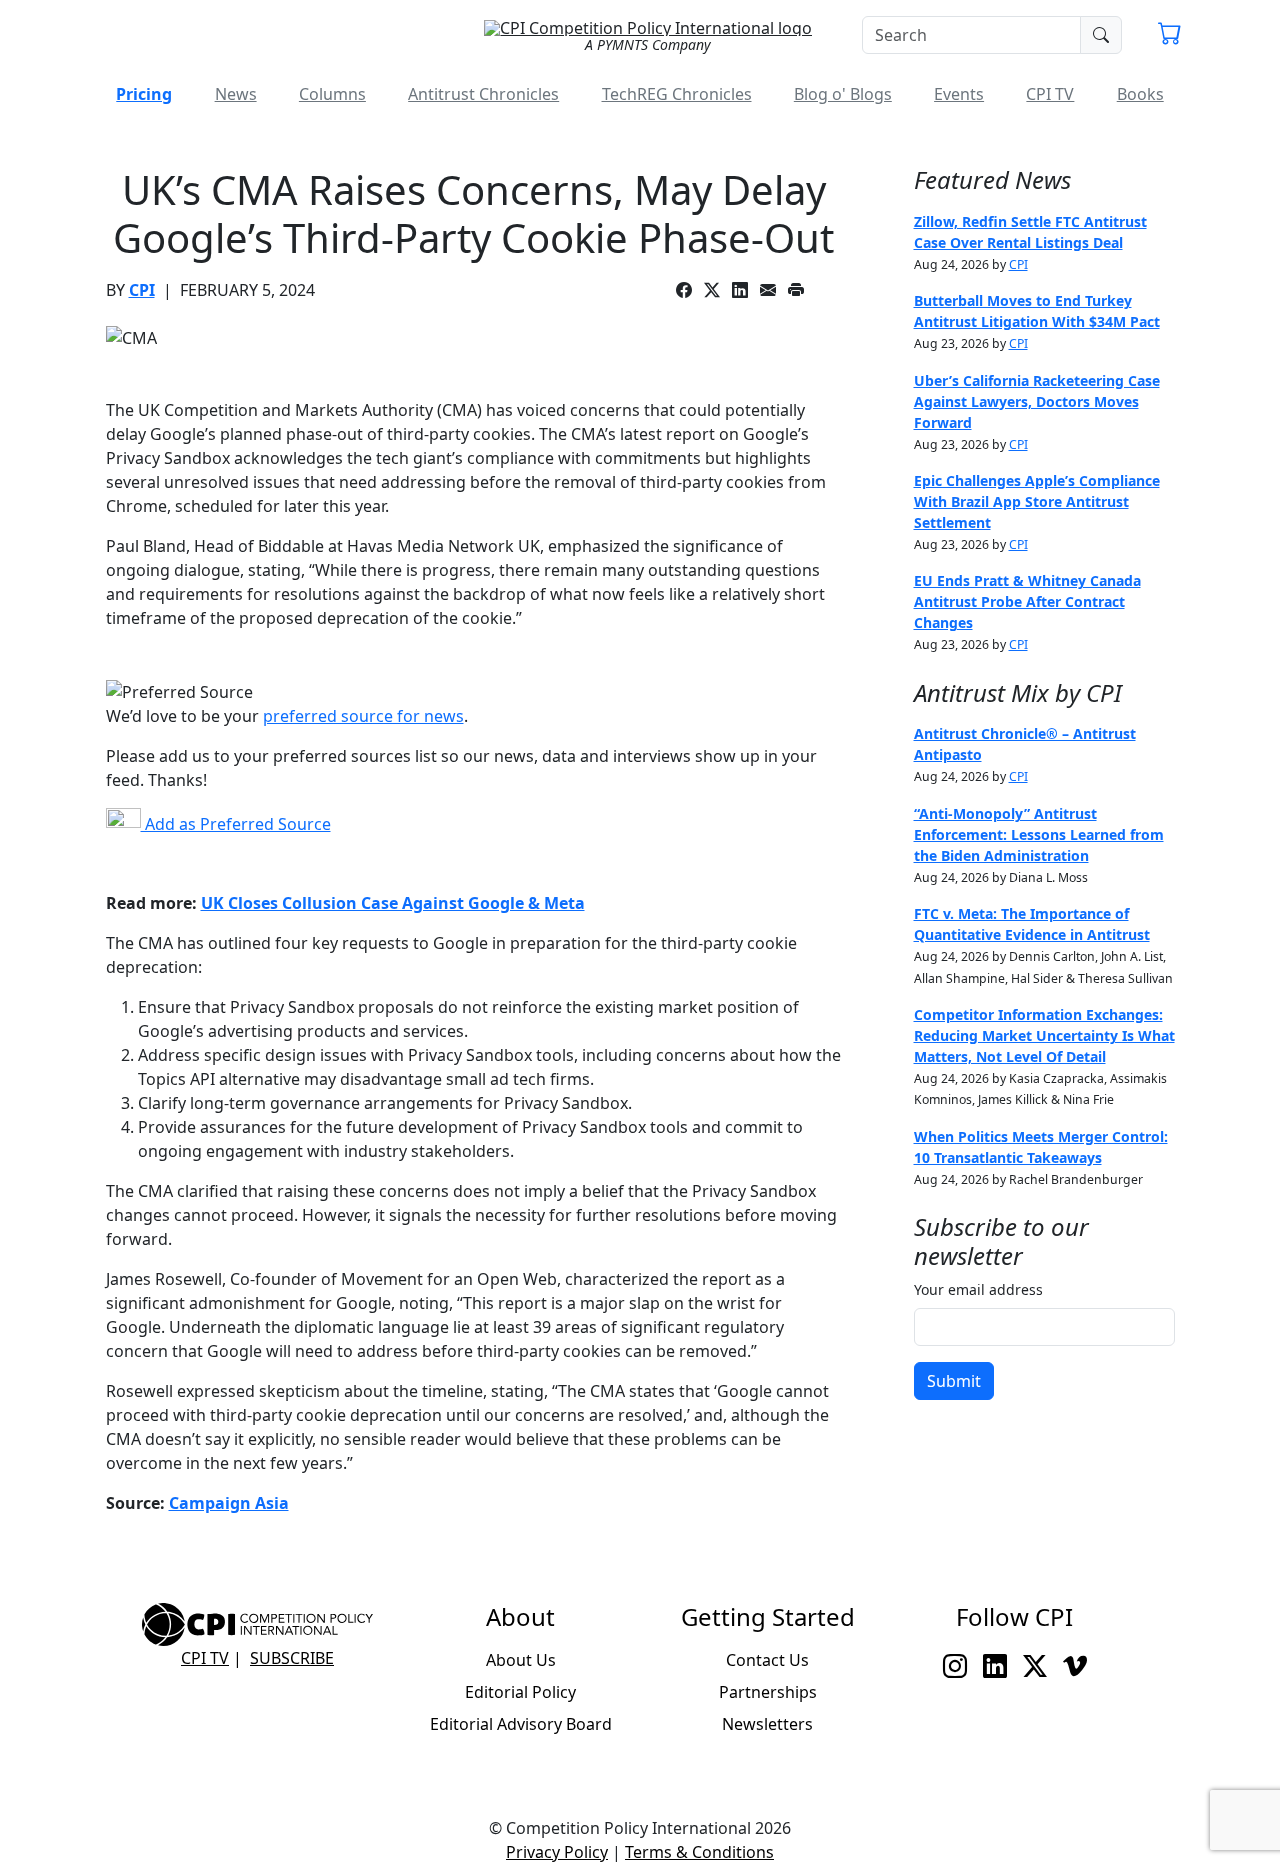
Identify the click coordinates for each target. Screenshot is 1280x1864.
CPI (142, 290)
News (236, 94)
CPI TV (1050, 94)
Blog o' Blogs (843, 94)
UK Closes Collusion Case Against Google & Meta (393, 903)
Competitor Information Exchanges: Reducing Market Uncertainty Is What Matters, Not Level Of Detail (1044, 1035)
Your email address (978, 1289)
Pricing (144, 94)
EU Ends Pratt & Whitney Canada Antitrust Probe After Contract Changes (1027, 601)
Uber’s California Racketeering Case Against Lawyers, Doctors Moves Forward (1037, 401)
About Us (521, 1660)
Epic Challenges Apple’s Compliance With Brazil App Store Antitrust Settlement (1037, 501)
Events (959, 94)
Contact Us (767, 1660)
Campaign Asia (229, 1503)
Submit (954, 1381)
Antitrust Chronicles (483, 94)
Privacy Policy (557, 1852)
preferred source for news (363, 716)
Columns (332, 94)
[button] (1170, 36)
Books (1140, 94)
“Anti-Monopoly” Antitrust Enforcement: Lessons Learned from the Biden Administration (1039, 834)
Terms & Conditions (699, 1852)
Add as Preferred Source (236, 824)
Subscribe (292, 1658)
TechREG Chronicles (677, 94)
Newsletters (767, 1724)
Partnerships (768, 1692)
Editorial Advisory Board (521, 1724)
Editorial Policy (520, 1692)
